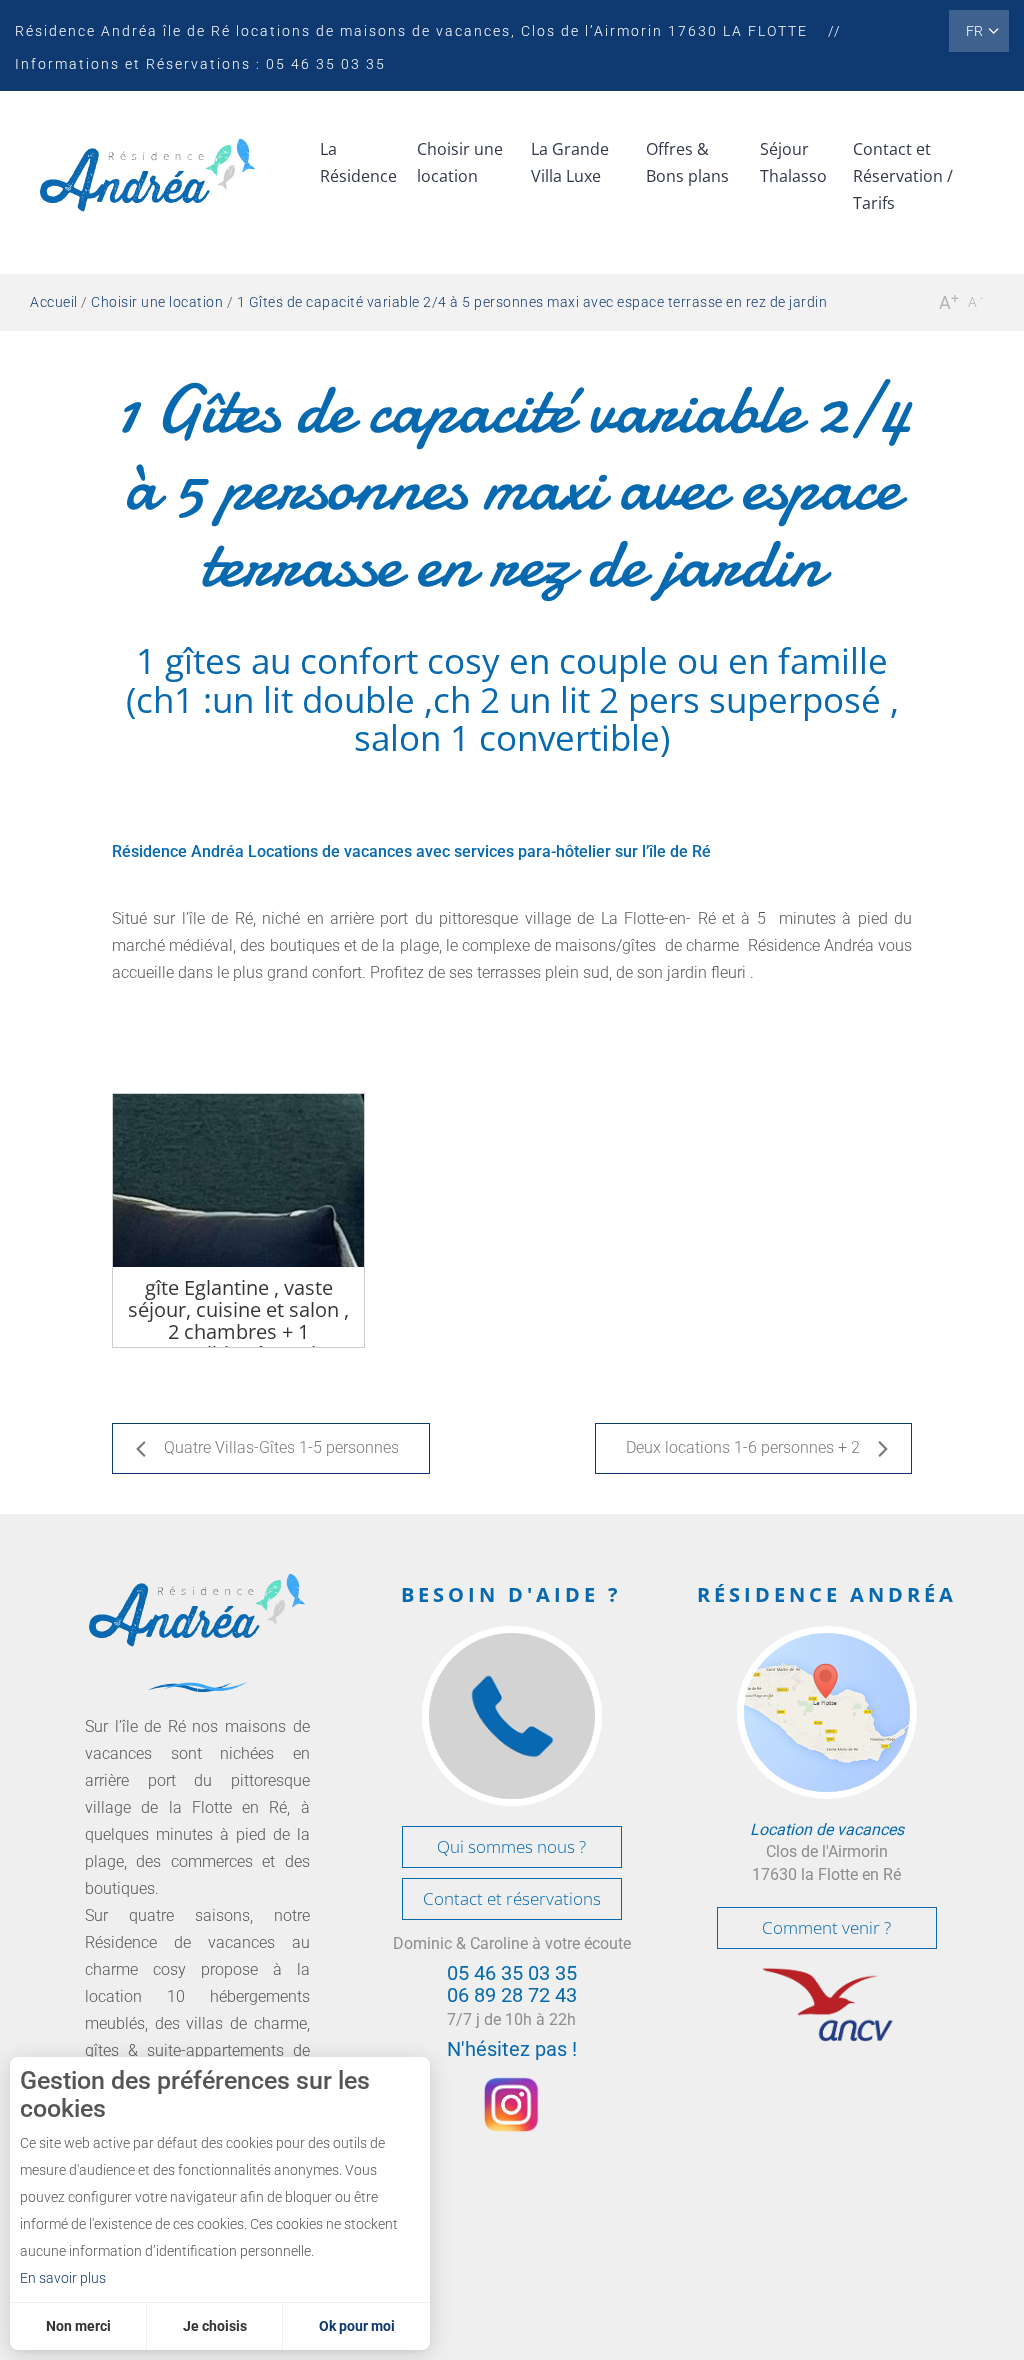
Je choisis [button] (215, 2326)
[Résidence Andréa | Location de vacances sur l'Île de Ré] (147, 181)
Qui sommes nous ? (511, 1846)
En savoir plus (63, 2278)
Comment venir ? (826, 1927)
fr (974, 31)
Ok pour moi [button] (357, 2326)
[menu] (358, 169)
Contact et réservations (512, 1898)
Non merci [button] (78, 2326)
